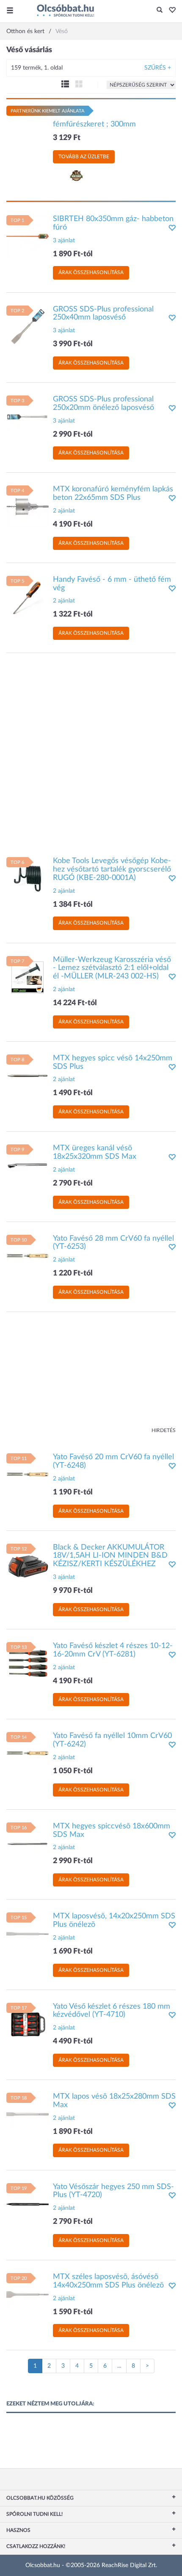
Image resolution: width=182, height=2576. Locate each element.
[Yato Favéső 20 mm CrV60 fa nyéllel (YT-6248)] (28, 1474)
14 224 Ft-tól (75, 1003)
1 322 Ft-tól (73, 614)
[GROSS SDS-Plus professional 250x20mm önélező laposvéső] (28, 417)
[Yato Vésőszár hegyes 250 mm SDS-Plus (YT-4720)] (28, 2204)
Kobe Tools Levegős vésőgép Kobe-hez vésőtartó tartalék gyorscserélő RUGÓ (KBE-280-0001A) (112, 869)
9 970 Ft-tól (73, 1591)
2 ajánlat (64, 511)
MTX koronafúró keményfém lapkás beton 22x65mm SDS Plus (113, 493)
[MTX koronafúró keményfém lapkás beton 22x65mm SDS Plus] (28, 507)
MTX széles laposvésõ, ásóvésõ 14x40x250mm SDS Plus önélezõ (108, 2281)
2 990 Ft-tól (73, 434)
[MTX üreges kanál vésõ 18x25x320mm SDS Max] (28, 1166)
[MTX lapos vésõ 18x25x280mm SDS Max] (28, 2114)
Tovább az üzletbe (84, 157)
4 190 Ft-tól (73, 524)
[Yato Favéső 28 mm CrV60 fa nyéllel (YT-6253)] (28, 1256)
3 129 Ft (67, 138)
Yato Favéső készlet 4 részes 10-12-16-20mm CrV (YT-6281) (113, 1650)
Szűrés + (158, 68)
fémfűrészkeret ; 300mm (94, 124)
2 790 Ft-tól (73, 1183)
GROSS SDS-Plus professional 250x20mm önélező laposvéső (103, 404)
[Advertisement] (91, 751)
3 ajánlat (64, 241)
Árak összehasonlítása (91, 272)
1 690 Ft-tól (73, 1951)
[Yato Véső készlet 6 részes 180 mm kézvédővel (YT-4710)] (28, 2024)
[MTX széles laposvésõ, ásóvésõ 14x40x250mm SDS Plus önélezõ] (28, 2294)
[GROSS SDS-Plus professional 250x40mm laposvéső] (28, 326)
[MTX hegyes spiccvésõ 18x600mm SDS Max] (28, 1843)
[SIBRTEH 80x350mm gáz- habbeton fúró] (28, 236)
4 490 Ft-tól (73, 2041)
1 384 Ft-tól (73, 905)
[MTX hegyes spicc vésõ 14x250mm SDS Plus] (28, 1075)
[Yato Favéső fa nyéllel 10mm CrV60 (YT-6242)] (28, 1753)
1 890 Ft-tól (73, 254)
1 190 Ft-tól (73, 1492)
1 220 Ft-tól (73, 1273)
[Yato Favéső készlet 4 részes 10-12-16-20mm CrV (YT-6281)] (28, 1663)
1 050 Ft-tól (73, 1771)
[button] (170, 11)
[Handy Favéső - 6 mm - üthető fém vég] (28, 597)
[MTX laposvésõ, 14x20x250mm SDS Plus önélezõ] (28, 1934)
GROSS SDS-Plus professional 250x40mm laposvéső (103, 314)
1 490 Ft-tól (73, 1093)
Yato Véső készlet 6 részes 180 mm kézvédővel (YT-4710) (112, 2011)
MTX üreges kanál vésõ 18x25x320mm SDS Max (95, 1152)
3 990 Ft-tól (73, 344)
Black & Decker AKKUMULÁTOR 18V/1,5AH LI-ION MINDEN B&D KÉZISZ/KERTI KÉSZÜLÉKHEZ (110, 1556)
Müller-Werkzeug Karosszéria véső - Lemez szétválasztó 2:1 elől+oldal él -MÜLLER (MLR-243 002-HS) (112, 968)
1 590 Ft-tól (73, 2312)
